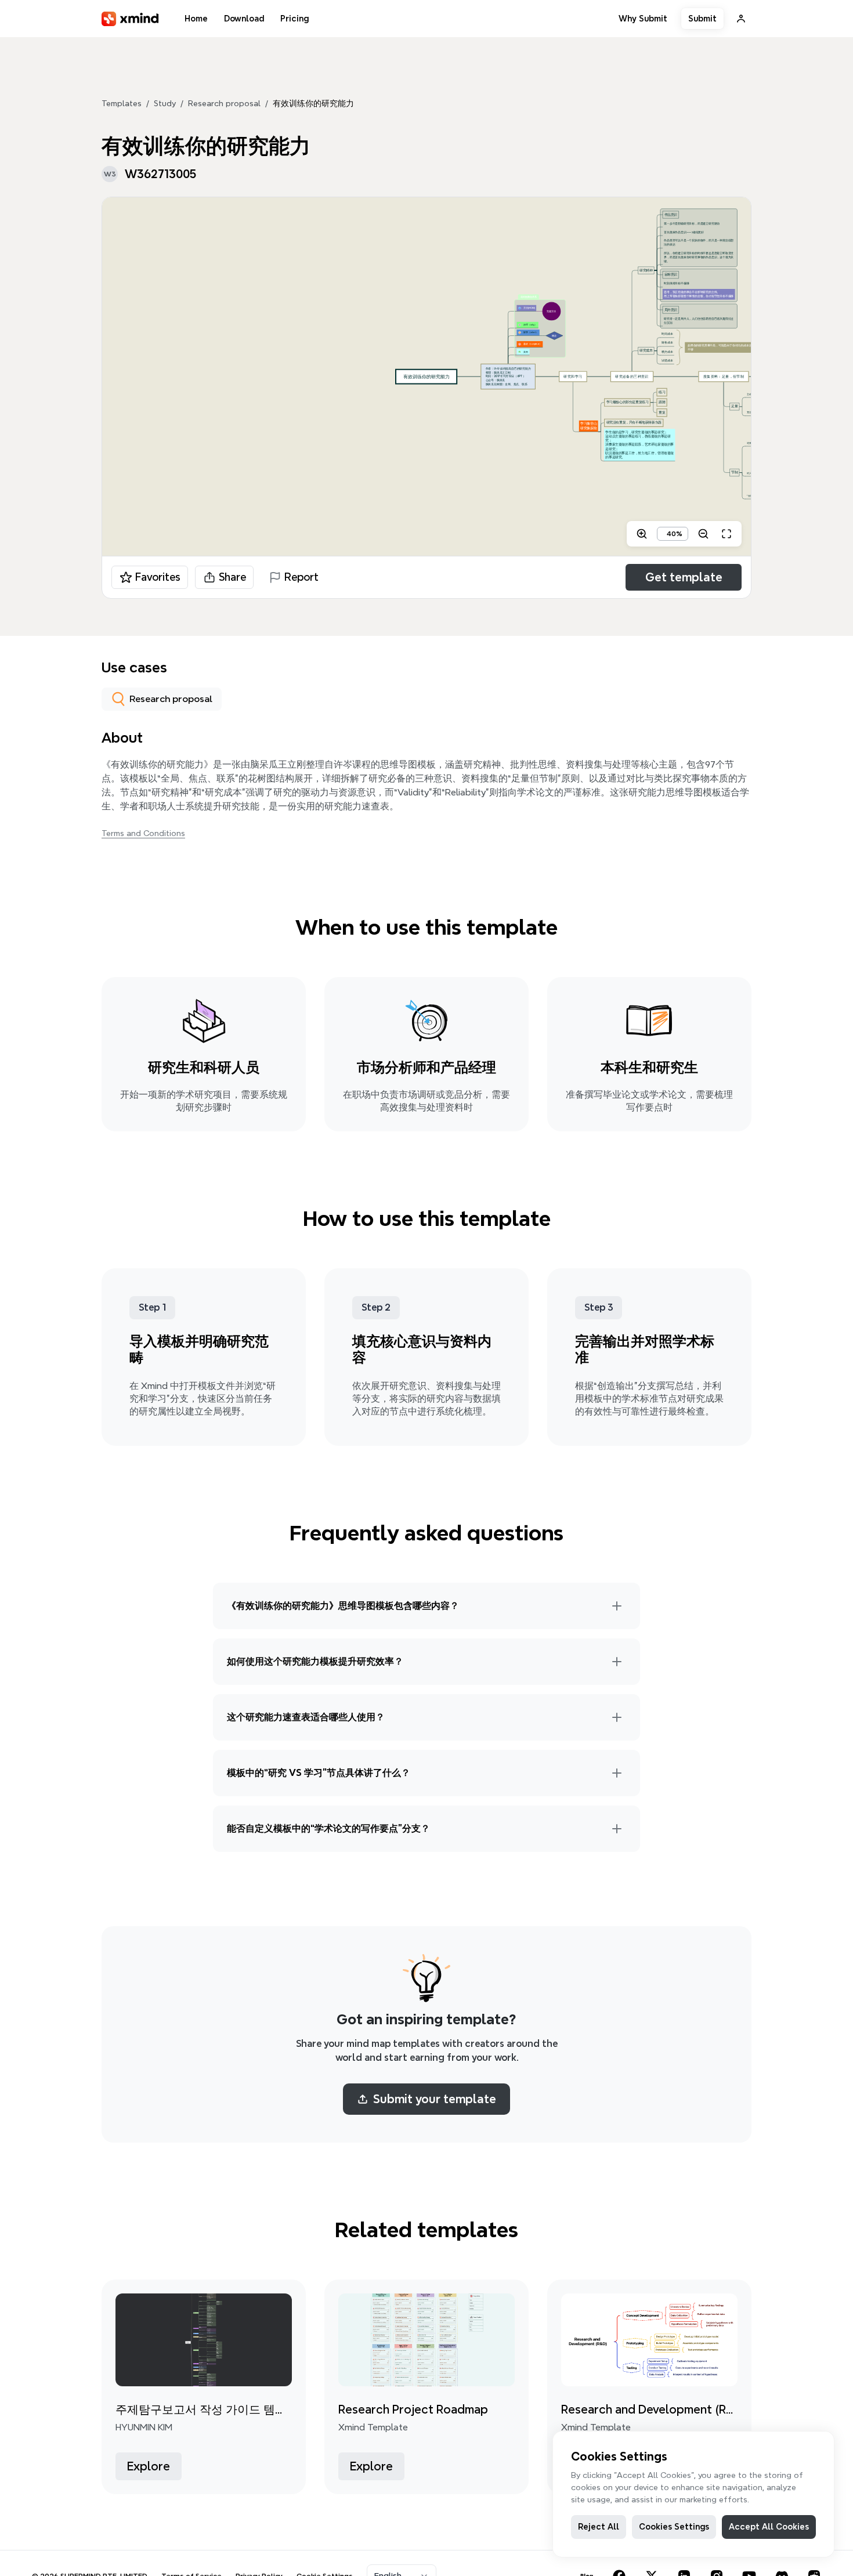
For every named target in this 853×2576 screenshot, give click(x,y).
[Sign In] (741, 19)
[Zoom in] (642, 534)
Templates (122, 103)
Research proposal (224, 103)
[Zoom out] (703, 534)
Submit (702, 19)
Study (165, 103)
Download (244, 19)
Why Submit (643, 19)
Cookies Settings (674, 2527)
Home (196, 19)
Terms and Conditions (143, 833)
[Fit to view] (727, 534)
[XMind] (130, 19)
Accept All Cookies (769, 2527)
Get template (684, 577)
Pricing (294, 19)
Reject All (599, 2527)
